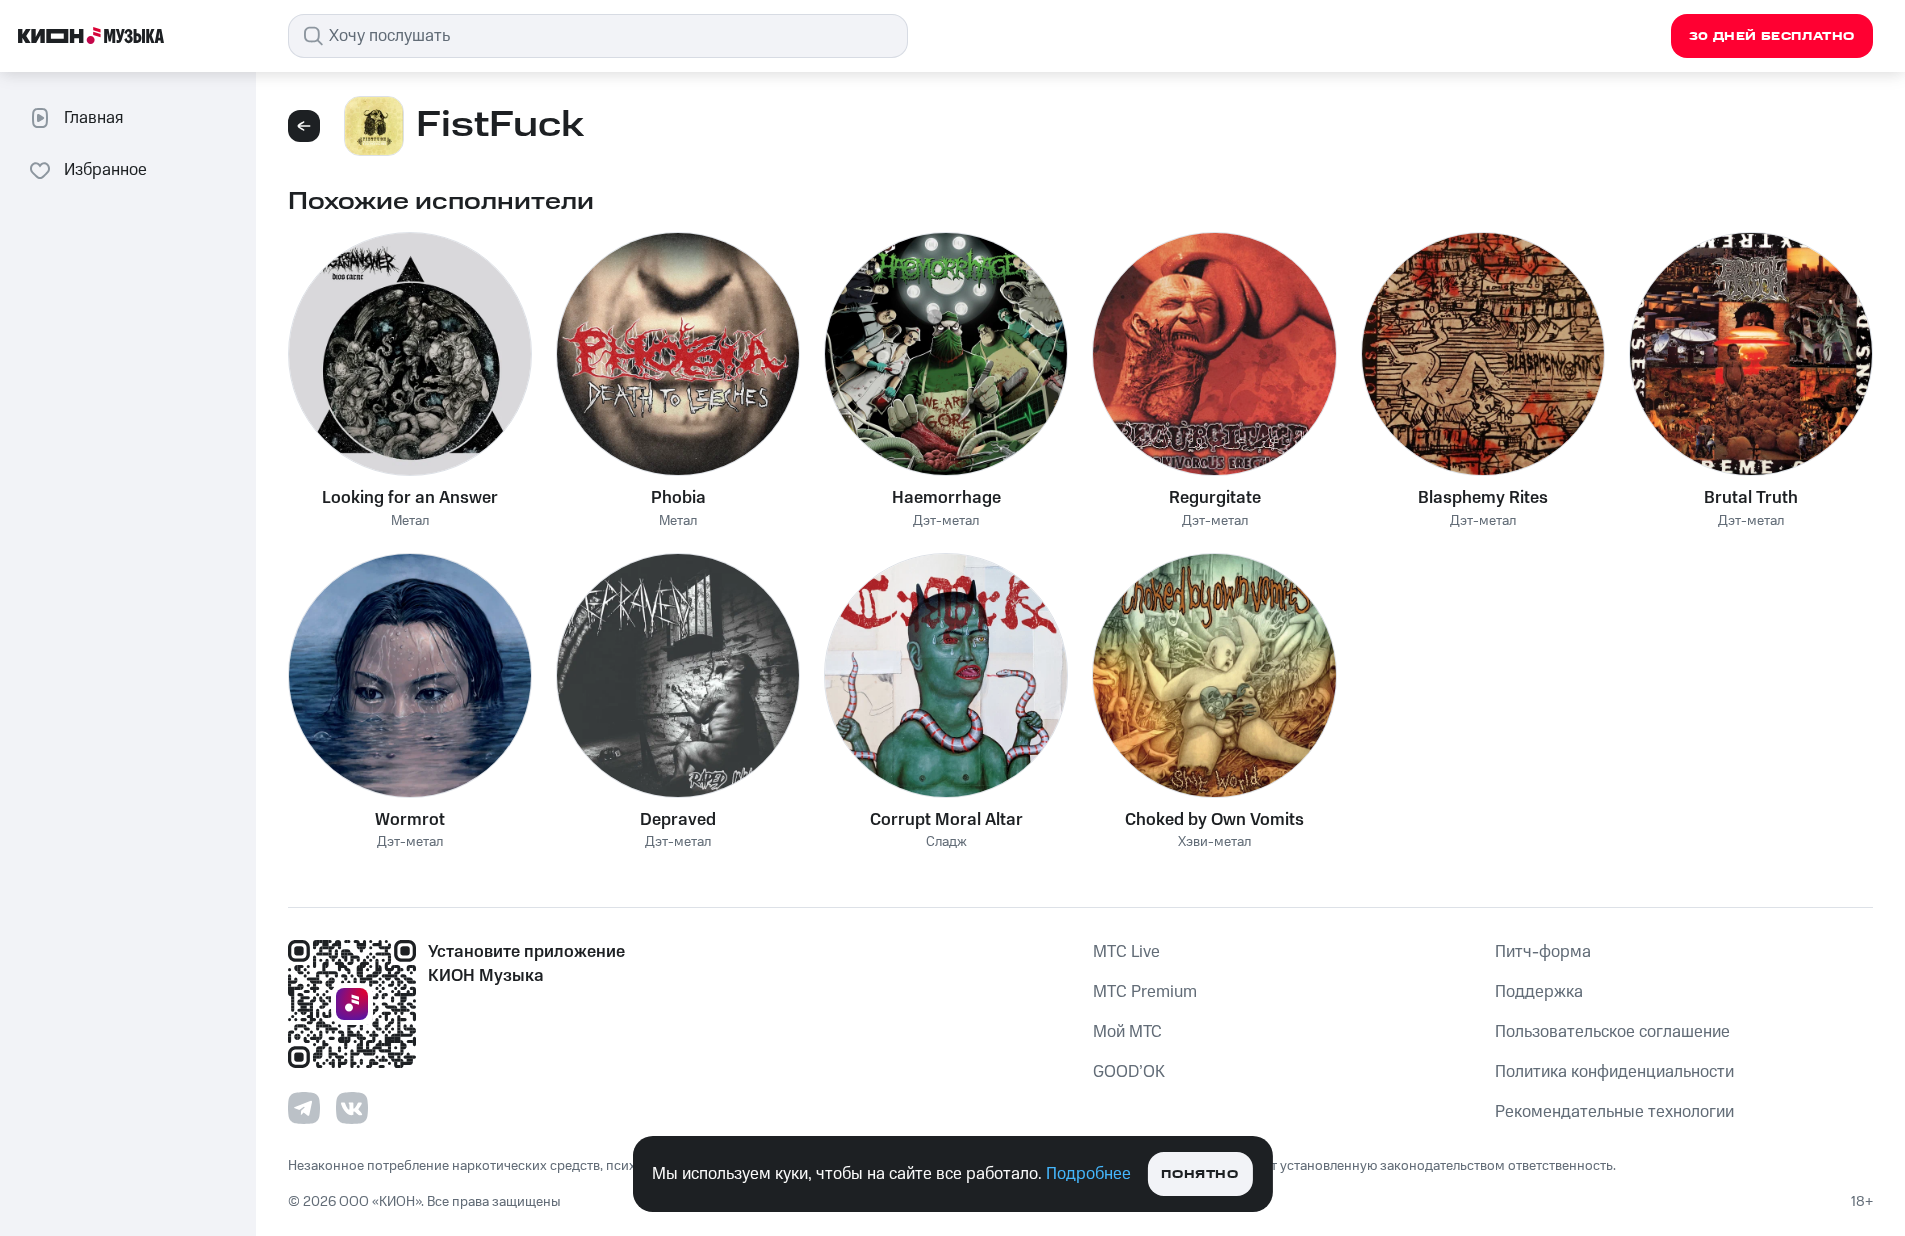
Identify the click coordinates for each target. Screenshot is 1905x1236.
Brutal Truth (1751, 498)
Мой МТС (1127, 1032)
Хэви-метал (1214, 842)
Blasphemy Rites (1483, 498)
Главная (93, 118)
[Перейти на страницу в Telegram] (304, 1108)
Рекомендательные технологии (1614, 1112)
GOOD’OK (1129, 1072)
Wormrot (410, 820)
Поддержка (1539, 992)
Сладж (946, 842)
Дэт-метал (946, 521)
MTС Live (1126, 952)
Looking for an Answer (410, 498)
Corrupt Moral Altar (946, 820)
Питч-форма (1543, 952)
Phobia (678, 498)
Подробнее (1088, 1174)
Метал (410, 521)
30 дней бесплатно (1772, 36)
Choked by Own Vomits (1214, 820)
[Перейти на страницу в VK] (352, 1108)
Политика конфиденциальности (1614, 1072)
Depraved (678, 820)
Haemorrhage (946, 498)
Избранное (105, 170)
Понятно (1199, 1174)
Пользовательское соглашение (1612, 1032)
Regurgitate (1215, 498)
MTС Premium (1145, 992)
